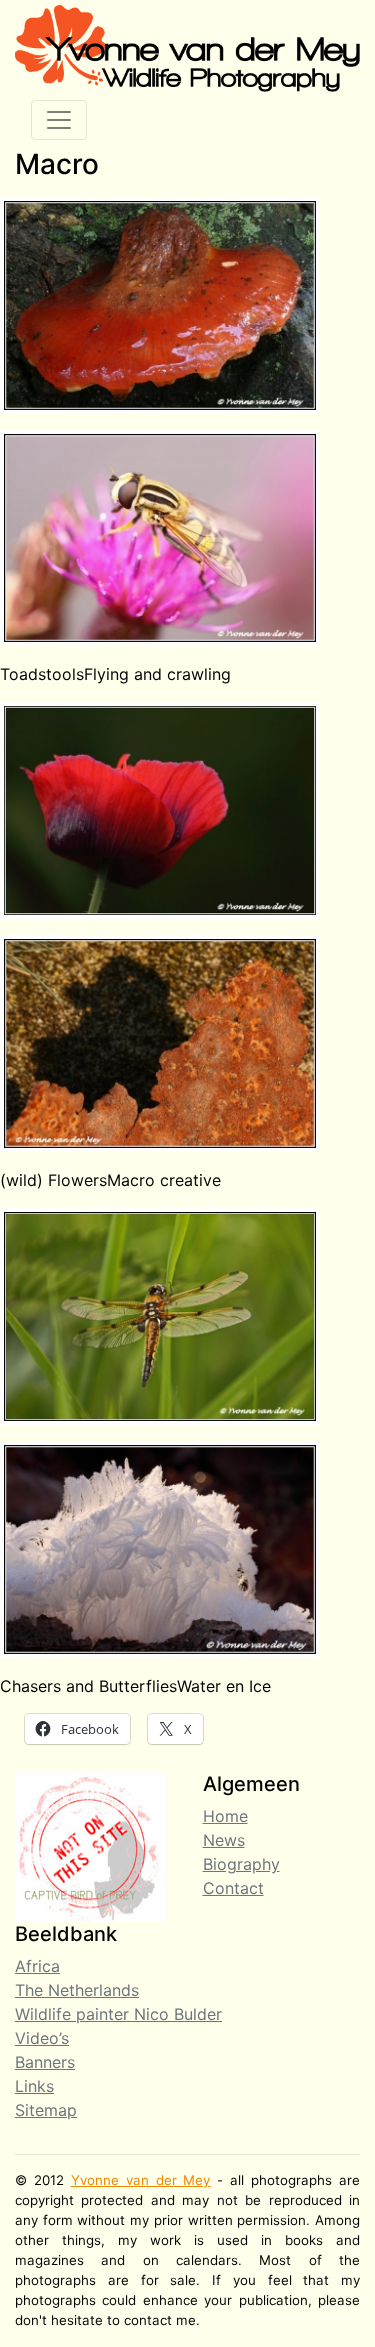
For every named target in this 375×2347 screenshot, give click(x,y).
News (224, 1840)
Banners (45, 2062)
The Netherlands (77, 1990)
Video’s (42, 2038)
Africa (37, 1966)
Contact (233, 1888)
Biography (241, 1864)
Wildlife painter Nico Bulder (118, 2014)
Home (225, 1816)
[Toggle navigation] (59, 120)
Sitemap (46, 2110)
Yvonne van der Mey (141, 2180)
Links (34, 2086)
